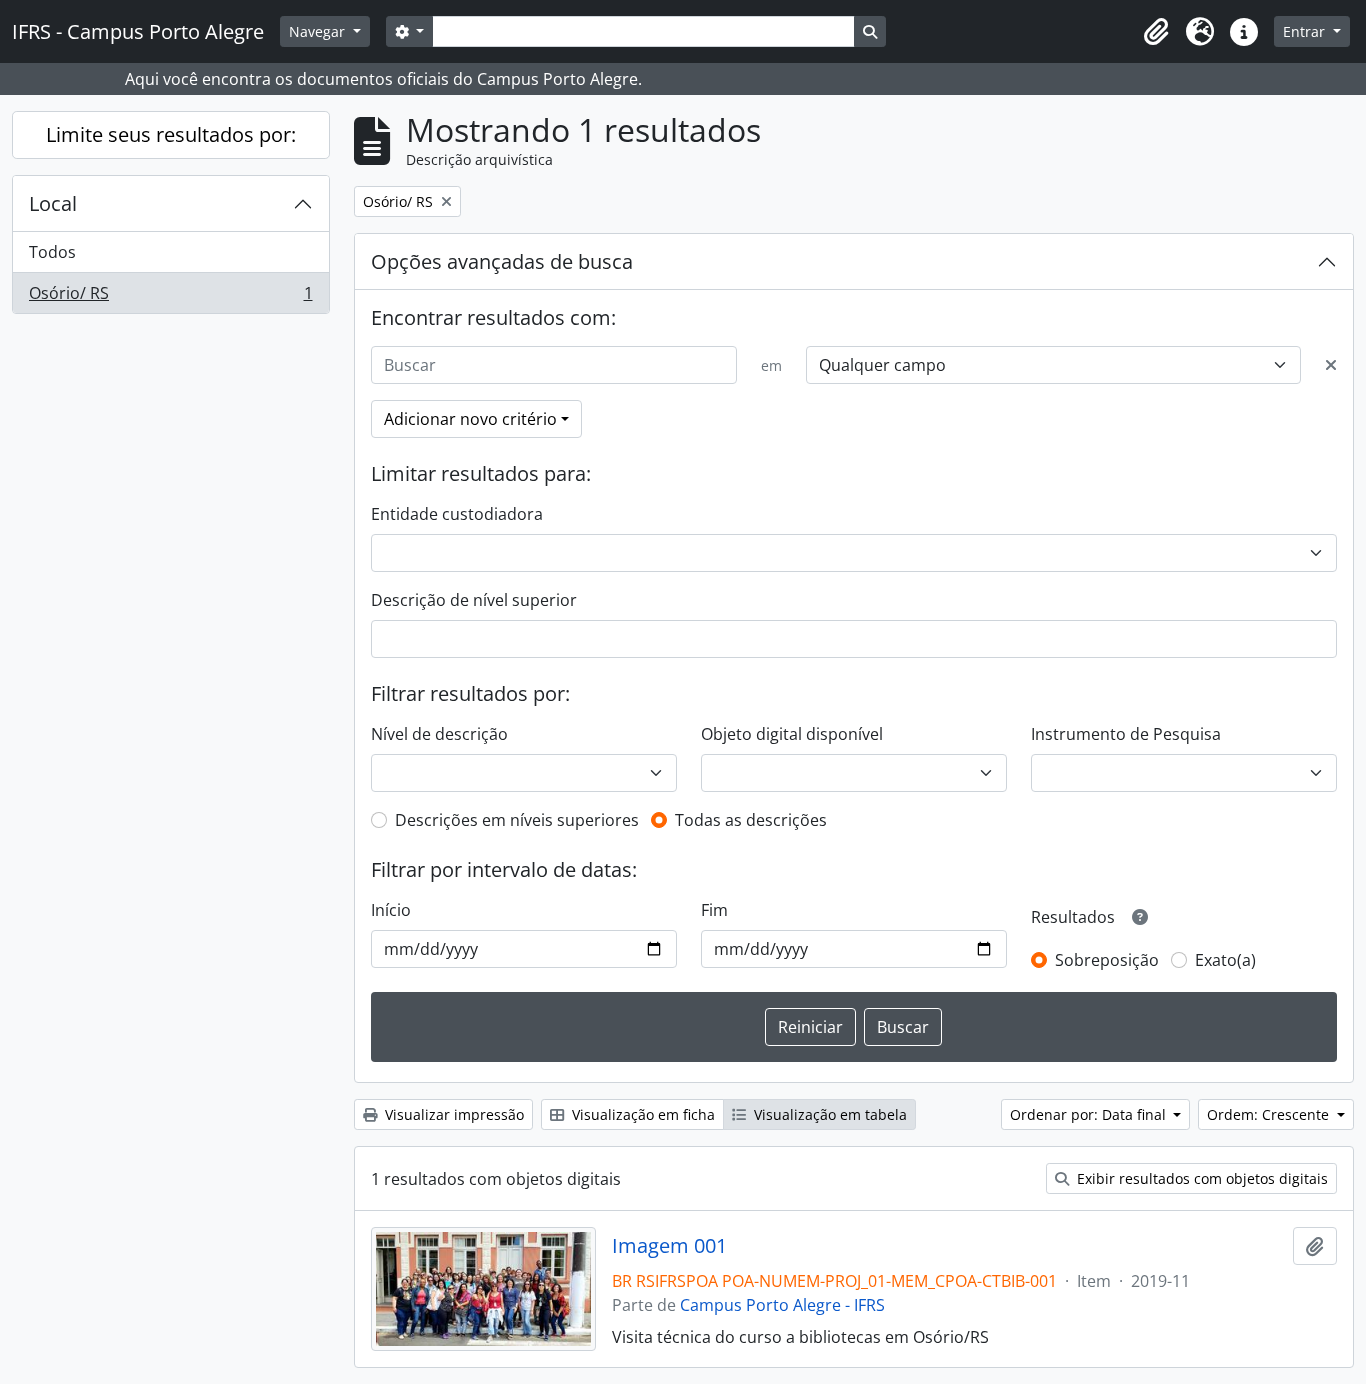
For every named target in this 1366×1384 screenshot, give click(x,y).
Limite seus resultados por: (171, 134)
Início (391, 910)
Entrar (1306, 31)
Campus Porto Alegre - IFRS (782, 1305)
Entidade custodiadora (457, 514)
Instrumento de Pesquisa (1126, 734)
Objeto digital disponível (792, 734)
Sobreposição (1107, 960)
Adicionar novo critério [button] (470, 419)
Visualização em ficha (641, 1114)
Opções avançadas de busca (502, 261)
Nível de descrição (439, 734)
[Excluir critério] (1331, 365)
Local (53, 203)
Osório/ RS (170, 297)
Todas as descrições (751, 820)
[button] (1156, 32)
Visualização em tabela (828, 1114)
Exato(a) (1225, 960)
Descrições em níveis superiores (517, 820)
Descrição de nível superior (474, 600)
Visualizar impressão (452, 1114)
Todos (52, 252)
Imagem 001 (669, 1246)
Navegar (319, 31)
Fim (714, 910)
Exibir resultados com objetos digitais (1200, 1178)
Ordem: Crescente (1270, 1114)
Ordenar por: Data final (1090, 1114)
